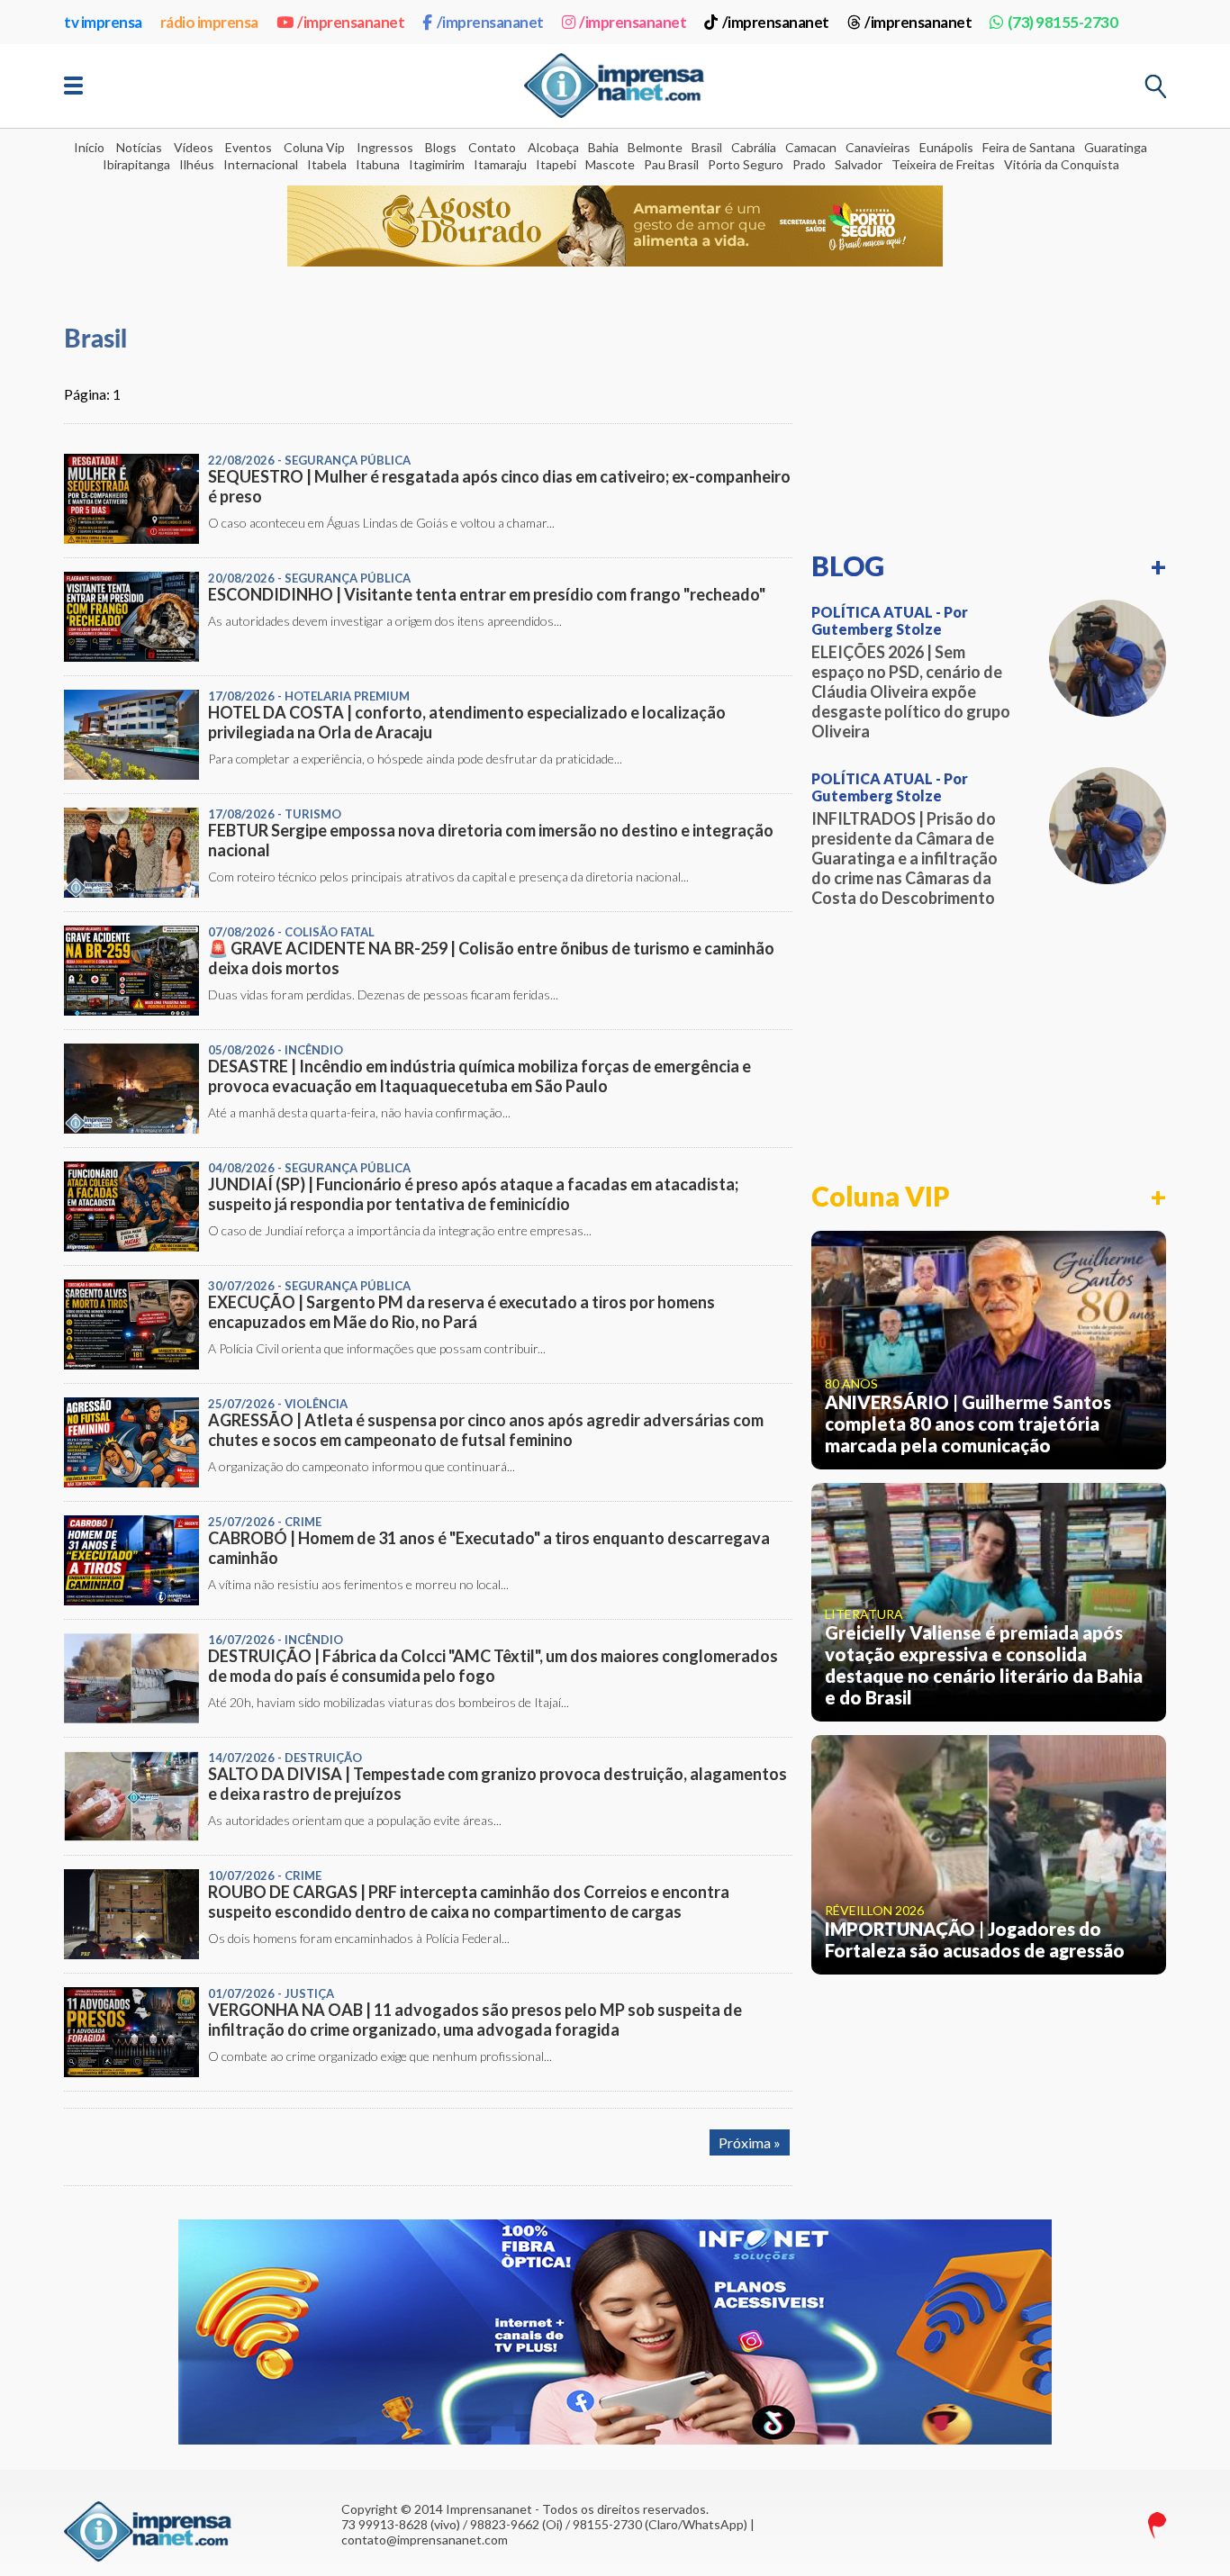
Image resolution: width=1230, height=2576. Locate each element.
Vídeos (194, 147)
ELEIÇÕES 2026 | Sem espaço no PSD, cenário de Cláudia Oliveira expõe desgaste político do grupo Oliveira (911, 691)
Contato (492, 147)
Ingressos (385, 147)
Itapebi (556, 164)
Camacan (811, 147)
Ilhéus (197, 164)
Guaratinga (1116, 147)
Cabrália (754, 147)
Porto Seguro (746, 164)
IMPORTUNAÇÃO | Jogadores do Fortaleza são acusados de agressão (975, 1939)
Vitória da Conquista (1062, 164)
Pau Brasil (671, 164)
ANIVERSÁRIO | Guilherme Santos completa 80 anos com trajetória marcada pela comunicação (968, 1424)
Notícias (139, 147)
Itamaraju (500, 164)
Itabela (327, 164)
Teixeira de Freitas (943, 164)
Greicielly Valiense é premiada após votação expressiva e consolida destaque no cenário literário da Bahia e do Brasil (984, 1665)
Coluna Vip (314, 147)
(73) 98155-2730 (1063, 22)
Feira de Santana (1029, 147)
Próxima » (750, 2142)
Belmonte (655, 147)
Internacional (261, 164)
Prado (809, 164)
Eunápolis (946, 147)
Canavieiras (878, 147)
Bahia (603, 147)
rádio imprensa (209, 22)
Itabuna (378, 164)
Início (89, 147)
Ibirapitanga (136, 164)
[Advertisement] (989, 416)
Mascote (610, 164)
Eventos (249, 147)
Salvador (859, 164)
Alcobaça (553, 147)
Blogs (441, 147)
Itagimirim (437, 164)
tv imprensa (103, 22)
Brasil (707, 147)
